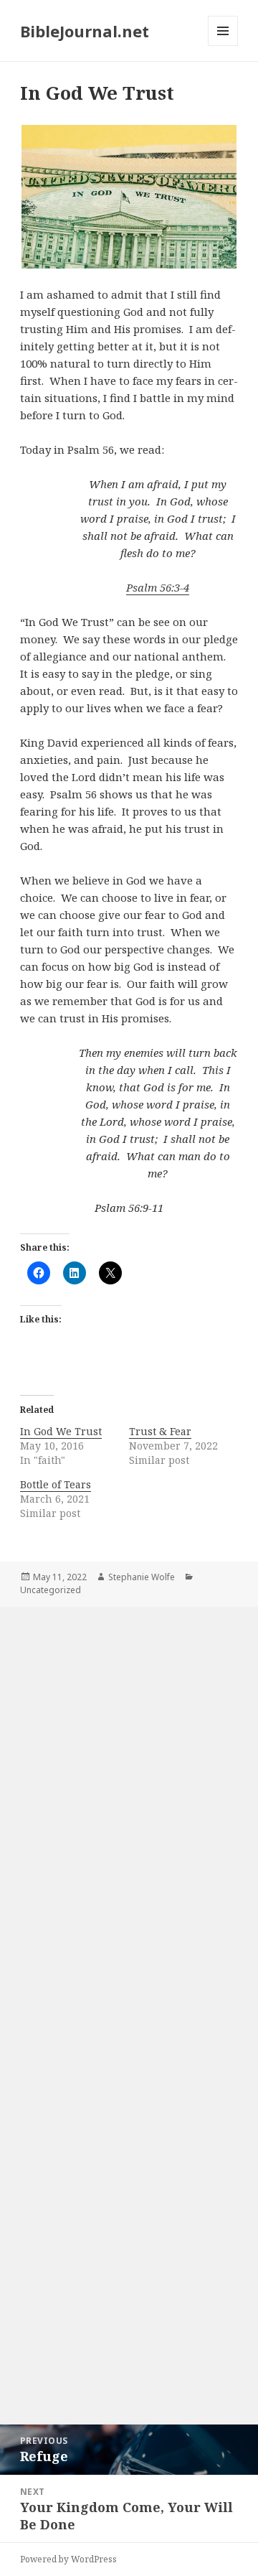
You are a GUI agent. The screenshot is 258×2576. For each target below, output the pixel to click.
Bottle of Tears (56, 1484)
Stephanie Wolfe (142, 1577)
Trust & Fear (160, 1431)
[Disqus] (129, 1805)
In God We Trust (61, 1431)
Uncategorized (51, 1590)
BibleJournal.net (85, 31)
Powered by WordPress (68, 2559)
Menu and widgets (223, 46)
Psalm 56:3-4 (158, 587)
